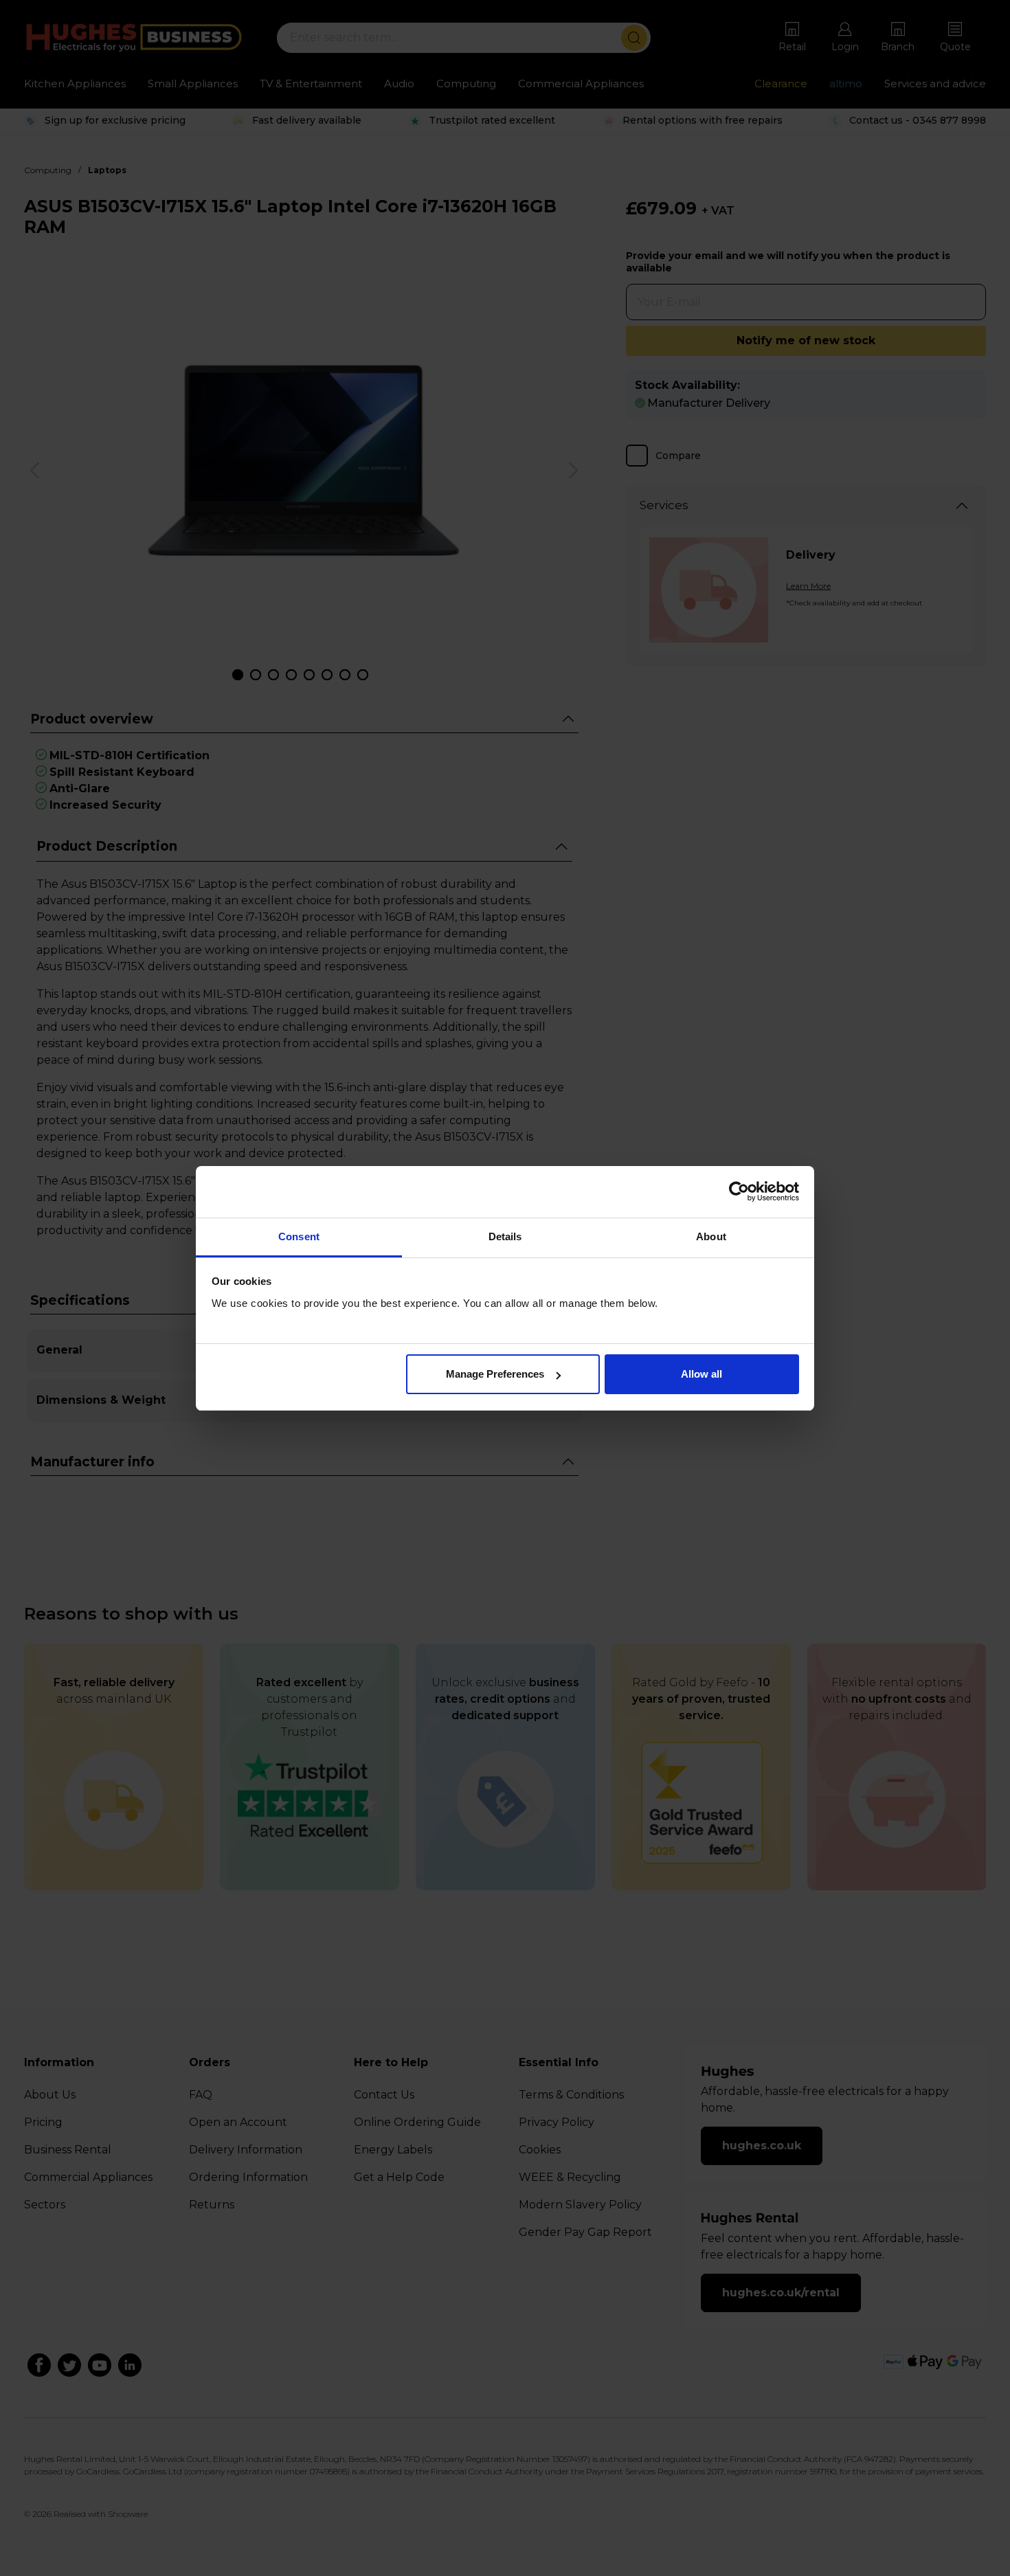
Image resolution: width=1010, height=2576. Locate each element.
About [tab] (711, 1236)
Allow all (702, 1374)
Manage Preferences (495, 1374)
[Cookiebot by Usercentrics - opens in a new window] (739, 1191)
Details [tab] (505, 1236)
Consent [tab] (299, 1236)
